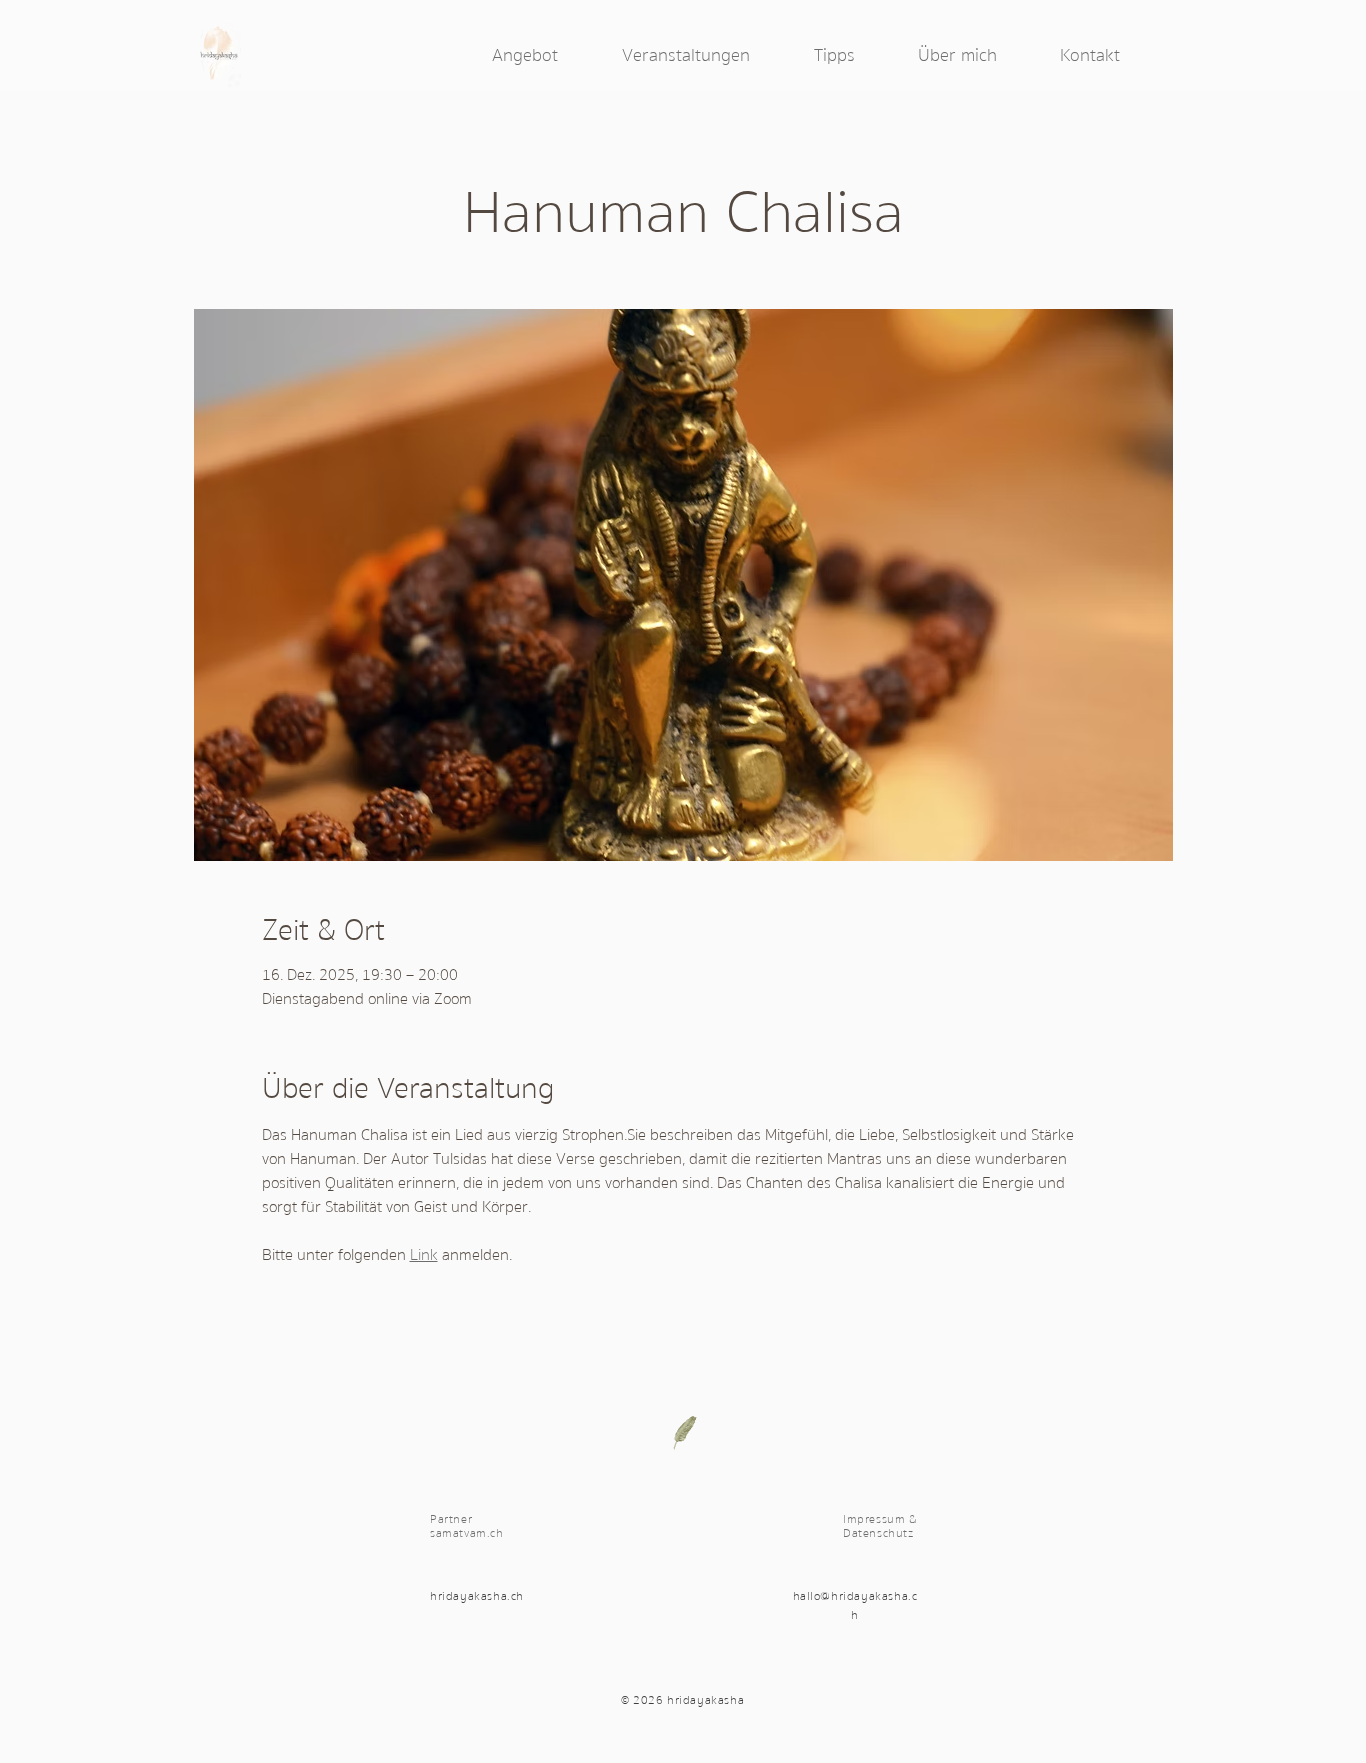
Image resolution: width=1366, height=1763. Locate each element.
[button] (547, 56)
